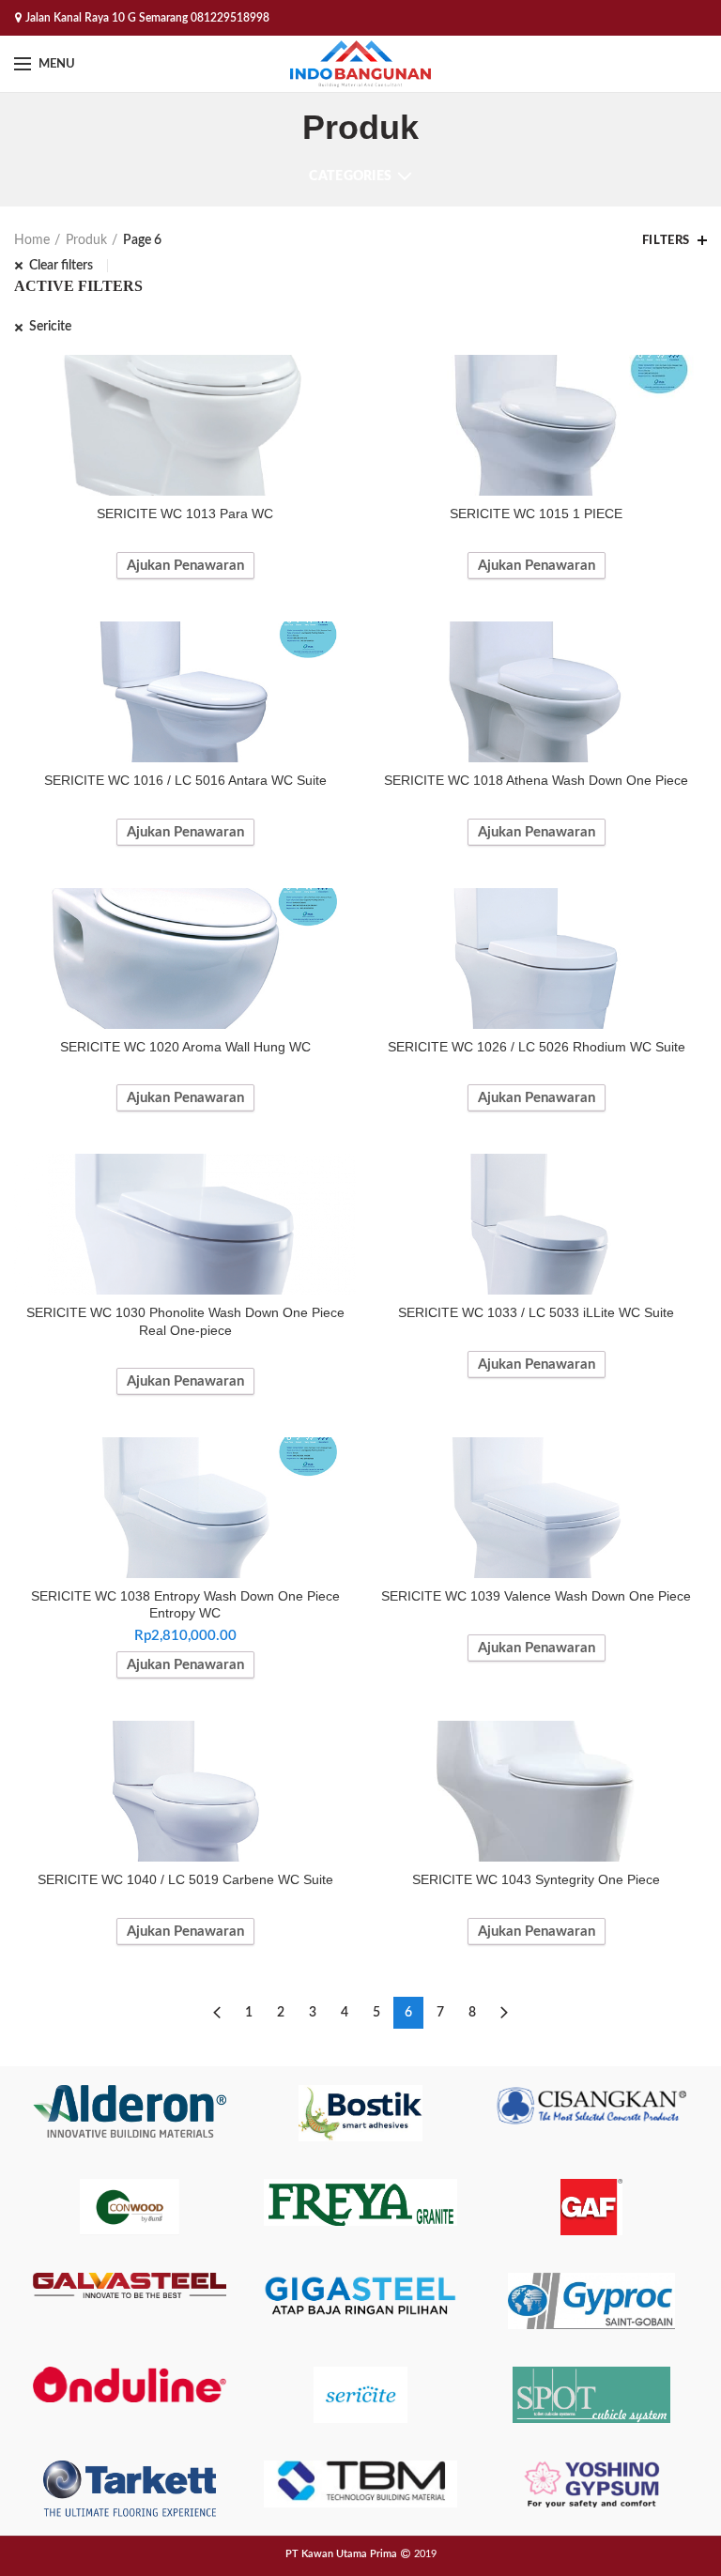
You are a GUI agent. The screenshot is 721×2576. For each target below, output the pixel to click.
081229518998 (230, 18)
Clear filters (61, 266)
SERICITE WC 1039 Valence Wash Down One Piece (536, 1596)
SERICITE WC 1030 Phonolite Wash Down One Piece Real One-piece (185, 1321)
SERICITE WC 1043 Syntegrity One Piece (536, 1879)
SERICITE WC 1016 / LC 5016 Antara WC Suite (185, 780)
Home (32, 240)
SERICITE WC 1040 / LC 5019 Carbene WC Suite (185, 1879)
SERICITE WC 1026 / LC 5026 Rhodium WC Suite (537, 1047)
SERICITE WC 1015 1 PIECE (536, 514)
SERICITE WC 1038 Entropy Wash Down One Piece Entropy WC (185, 1604)
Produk (86, 240)
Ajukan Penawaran (185, 566)
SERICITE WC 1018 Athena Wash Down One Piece (536, 780)
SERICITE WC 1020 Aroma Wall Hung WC (185, 1047)
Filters (666, 241)
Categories (350, 176)
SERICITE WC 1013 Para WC (185, 514)
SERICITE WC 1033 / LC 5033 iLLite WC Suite (536, 1312)
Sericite (50, 327)
